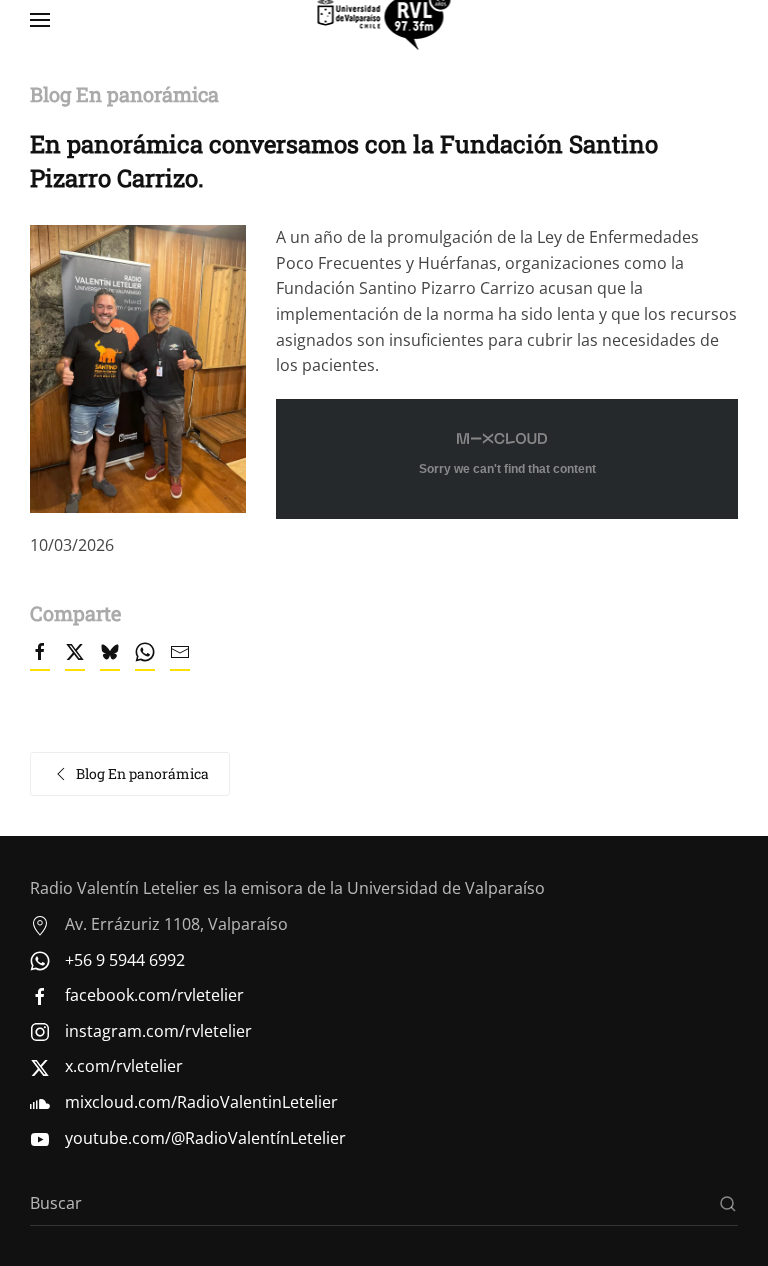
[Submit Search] (728, 1203)
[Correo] (180, 661)
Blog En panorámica (142, 773)
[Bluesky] (110, 661)
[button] (40, 20)
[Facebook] (40, 661)
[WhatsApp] (145, 661)
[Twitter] (75, 661)
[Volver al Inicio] (384, 20)
